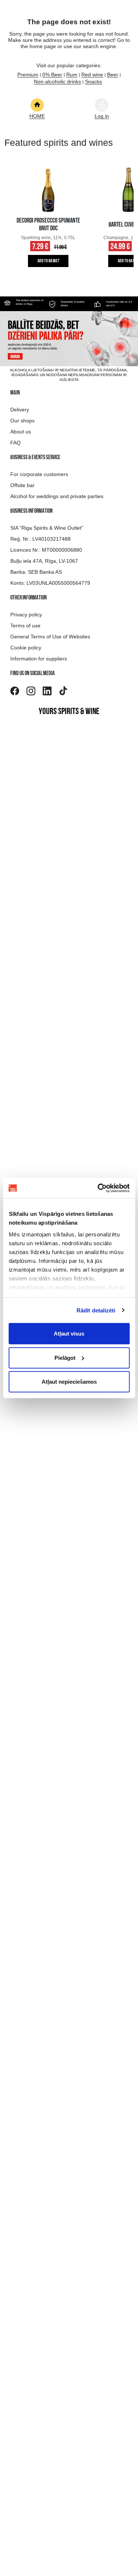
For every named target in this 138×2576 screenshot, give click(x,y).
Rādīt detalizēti (96, 1310)
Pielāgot (65, 1357)
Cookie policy (26, 648)
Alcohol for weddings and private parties (57, 496)
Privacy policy (26, 615)
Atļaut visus (69, 1334)
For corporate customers (39, 474)
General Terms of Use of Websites (50, 637)
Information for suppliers (39, 659)
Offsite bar (22, 485)
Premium (28, 75)
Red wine (92, 75)
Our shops (22, 421)
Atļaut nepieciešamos (69, 1382)
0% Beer (52, 75)
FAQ (15, 443)
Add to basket (48, 261)
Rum (72, 75)
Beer (113, 75)
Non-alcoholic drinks (57, 82)
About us (21, 432)
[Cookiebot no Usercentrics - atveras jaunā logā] (98, 1188)
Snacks (93, 82)
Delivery (20, 410)
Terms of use (25, 626)
